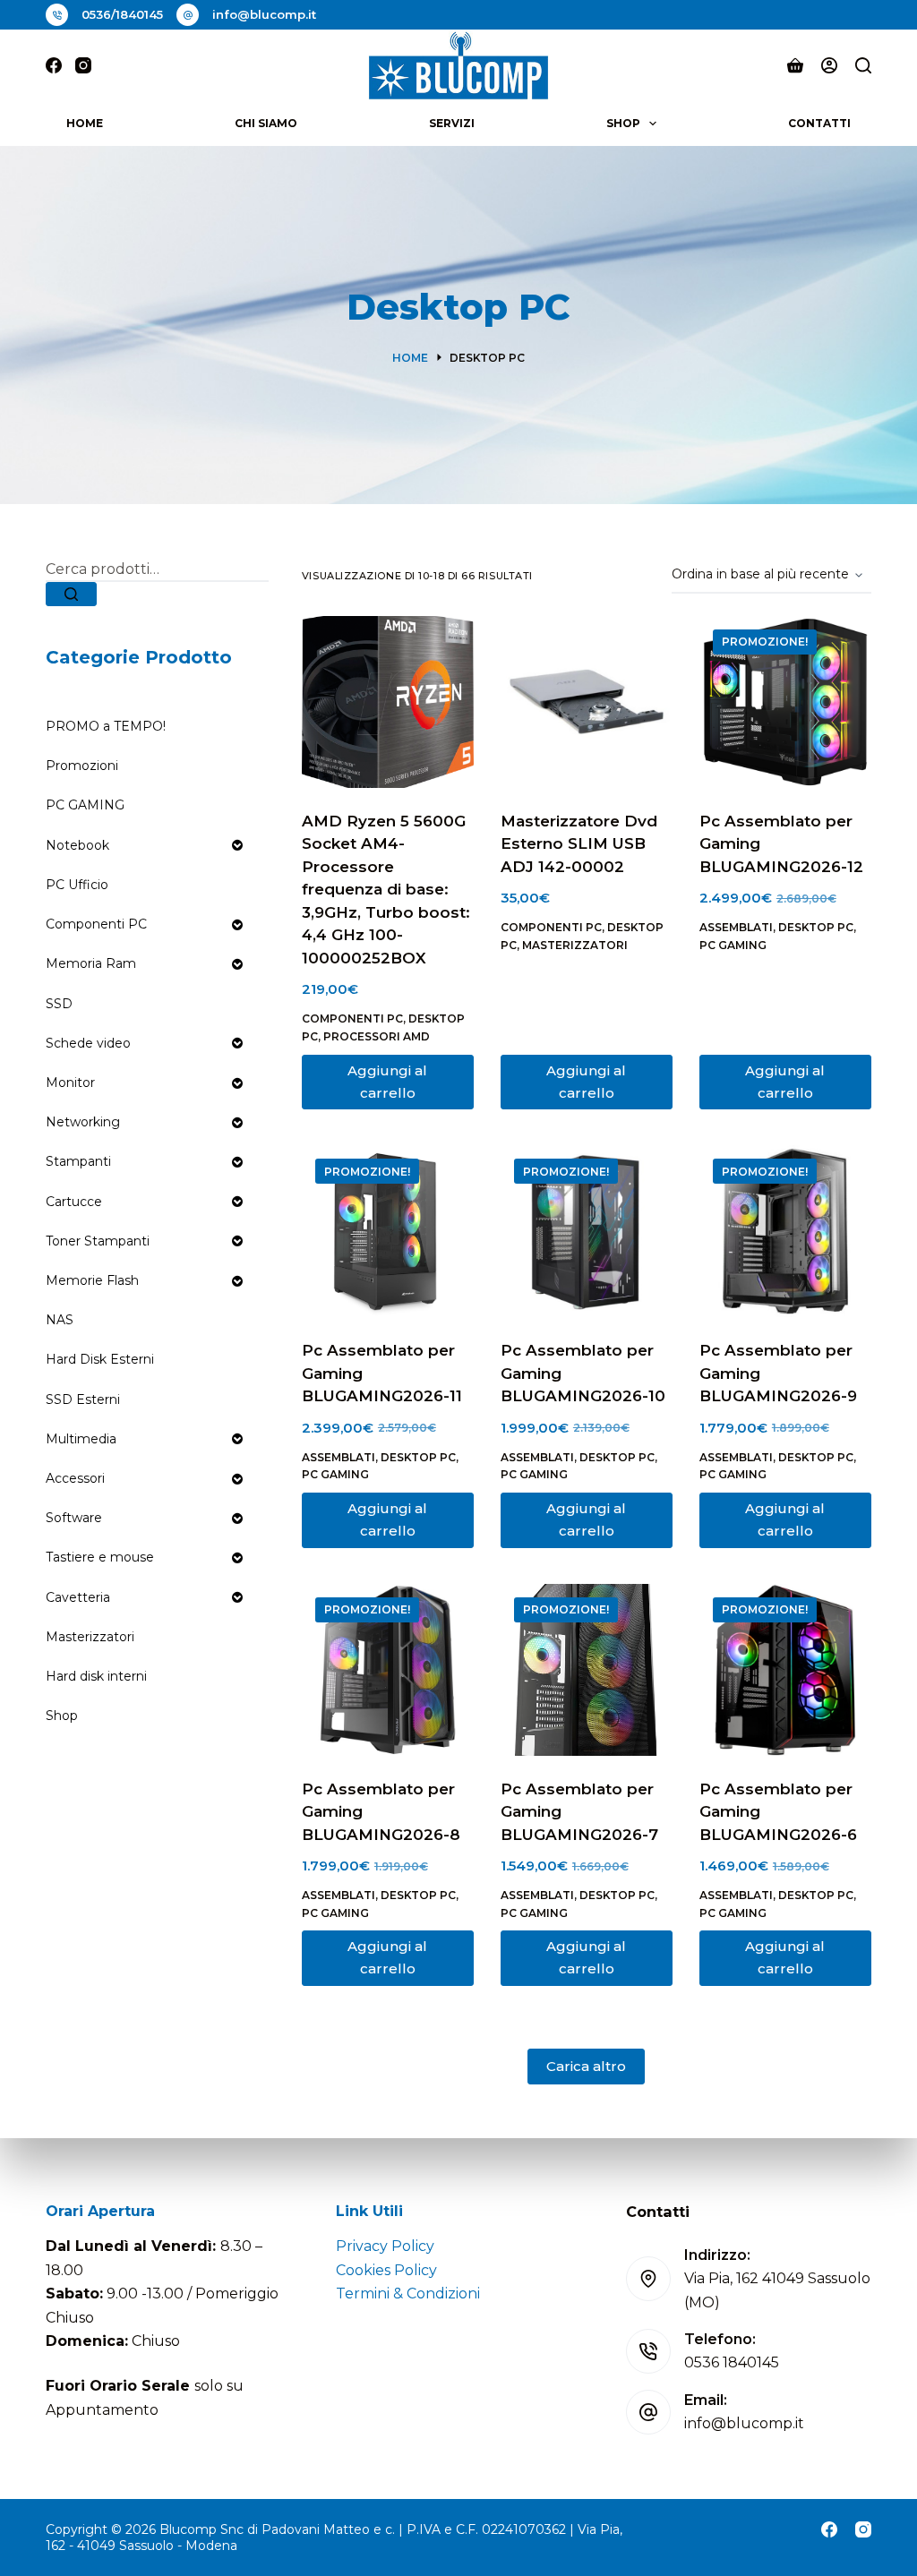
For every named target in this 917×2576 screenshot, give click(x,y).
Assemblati (736, 927)
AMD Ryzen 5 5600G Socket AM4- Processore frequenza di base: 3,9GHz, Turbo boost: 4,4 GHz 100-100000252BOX (386, 890)
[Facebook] (54, 65)
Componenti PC (352, 1018)
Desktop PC (816, 927)
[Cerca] (863, 65)
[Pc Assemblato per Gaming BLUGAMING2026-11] (388, 1231)
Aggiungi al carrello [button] (387, 1082)
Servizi (452, 123)
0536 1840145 (732, 2362)
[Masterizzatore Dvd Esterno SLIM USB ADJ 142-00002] (587, 702)
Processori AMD (377, 1036)
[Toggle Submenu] (237, 845)
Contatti (819, 123)
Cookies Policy (386, 2270)
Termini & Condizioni (408, 2294)
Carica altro (586, 2066)
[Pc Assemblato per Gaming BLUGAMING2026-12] (785, 702)
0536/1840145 (122, 14)
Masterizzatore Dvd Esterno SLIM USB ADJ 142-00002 (579, 844)
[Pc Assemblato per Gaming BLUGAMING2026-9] (785, 1231)
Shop (623, 123)
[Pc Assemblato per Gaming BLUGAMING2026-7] (587, 1670)
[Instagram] (83, 65)
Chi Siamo (266, 123)
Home (85, 123)
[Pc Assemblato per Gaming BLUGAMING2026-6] (785, 1670)
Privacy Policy (385, 2246)
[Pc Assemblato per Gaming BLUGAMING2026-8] (388, 1670)
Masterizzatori (575, 945)
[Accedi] (829, 65)
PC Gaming (733, 945)
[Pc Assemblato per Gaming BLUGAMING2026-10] (587, 1231)
